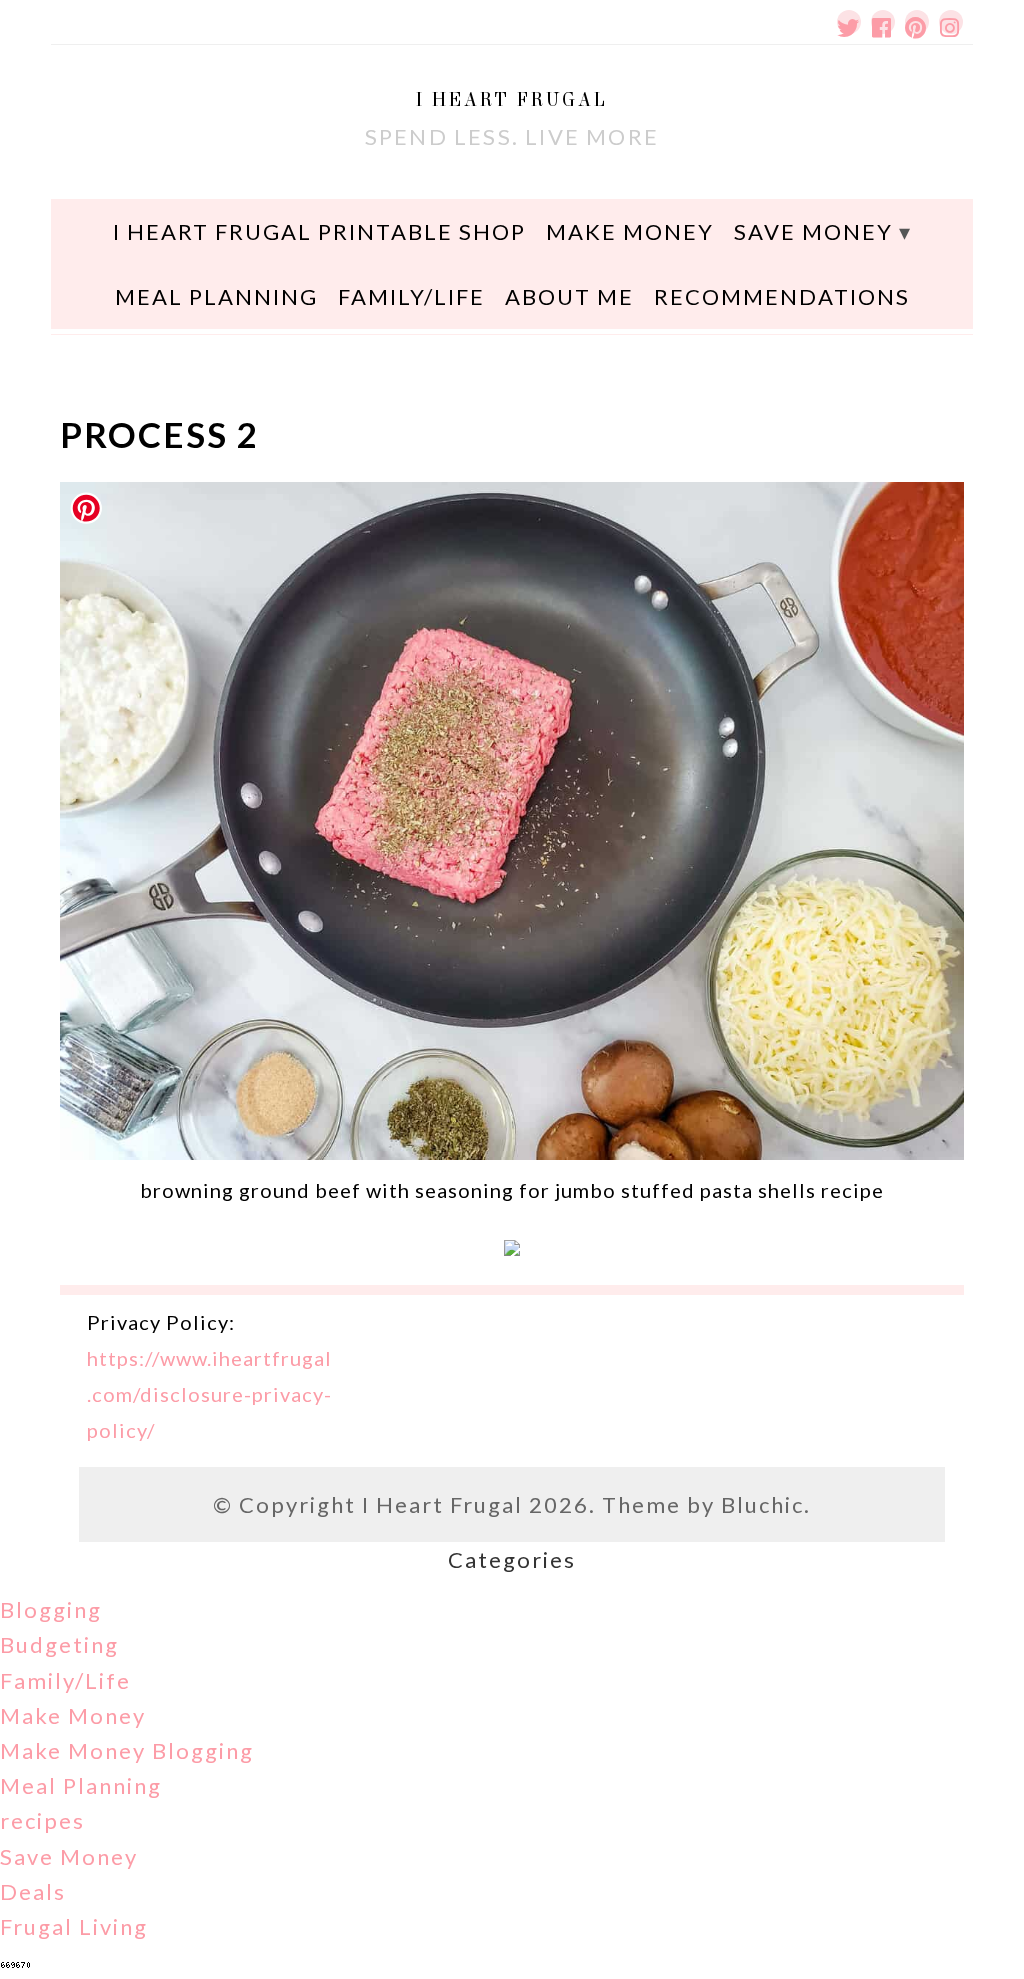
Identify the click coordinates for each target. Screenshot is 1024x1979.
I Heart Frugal (512, 99)
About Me (569, 296)
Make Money (630, 231)
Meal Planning (216, 296)
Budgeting (59, 1644)
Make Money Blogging (127, 1750)
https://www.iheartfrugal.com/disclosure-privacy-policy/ (209, 1394)
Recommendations (782, 296)
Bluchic (762, 1504)
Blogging (51, 1609)
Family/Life (411, 296)
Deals (33, 1891)
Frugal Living (74, 1926)
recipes (42, 1820)
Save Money (813, 231)
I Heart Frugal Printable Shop (319, 231)
